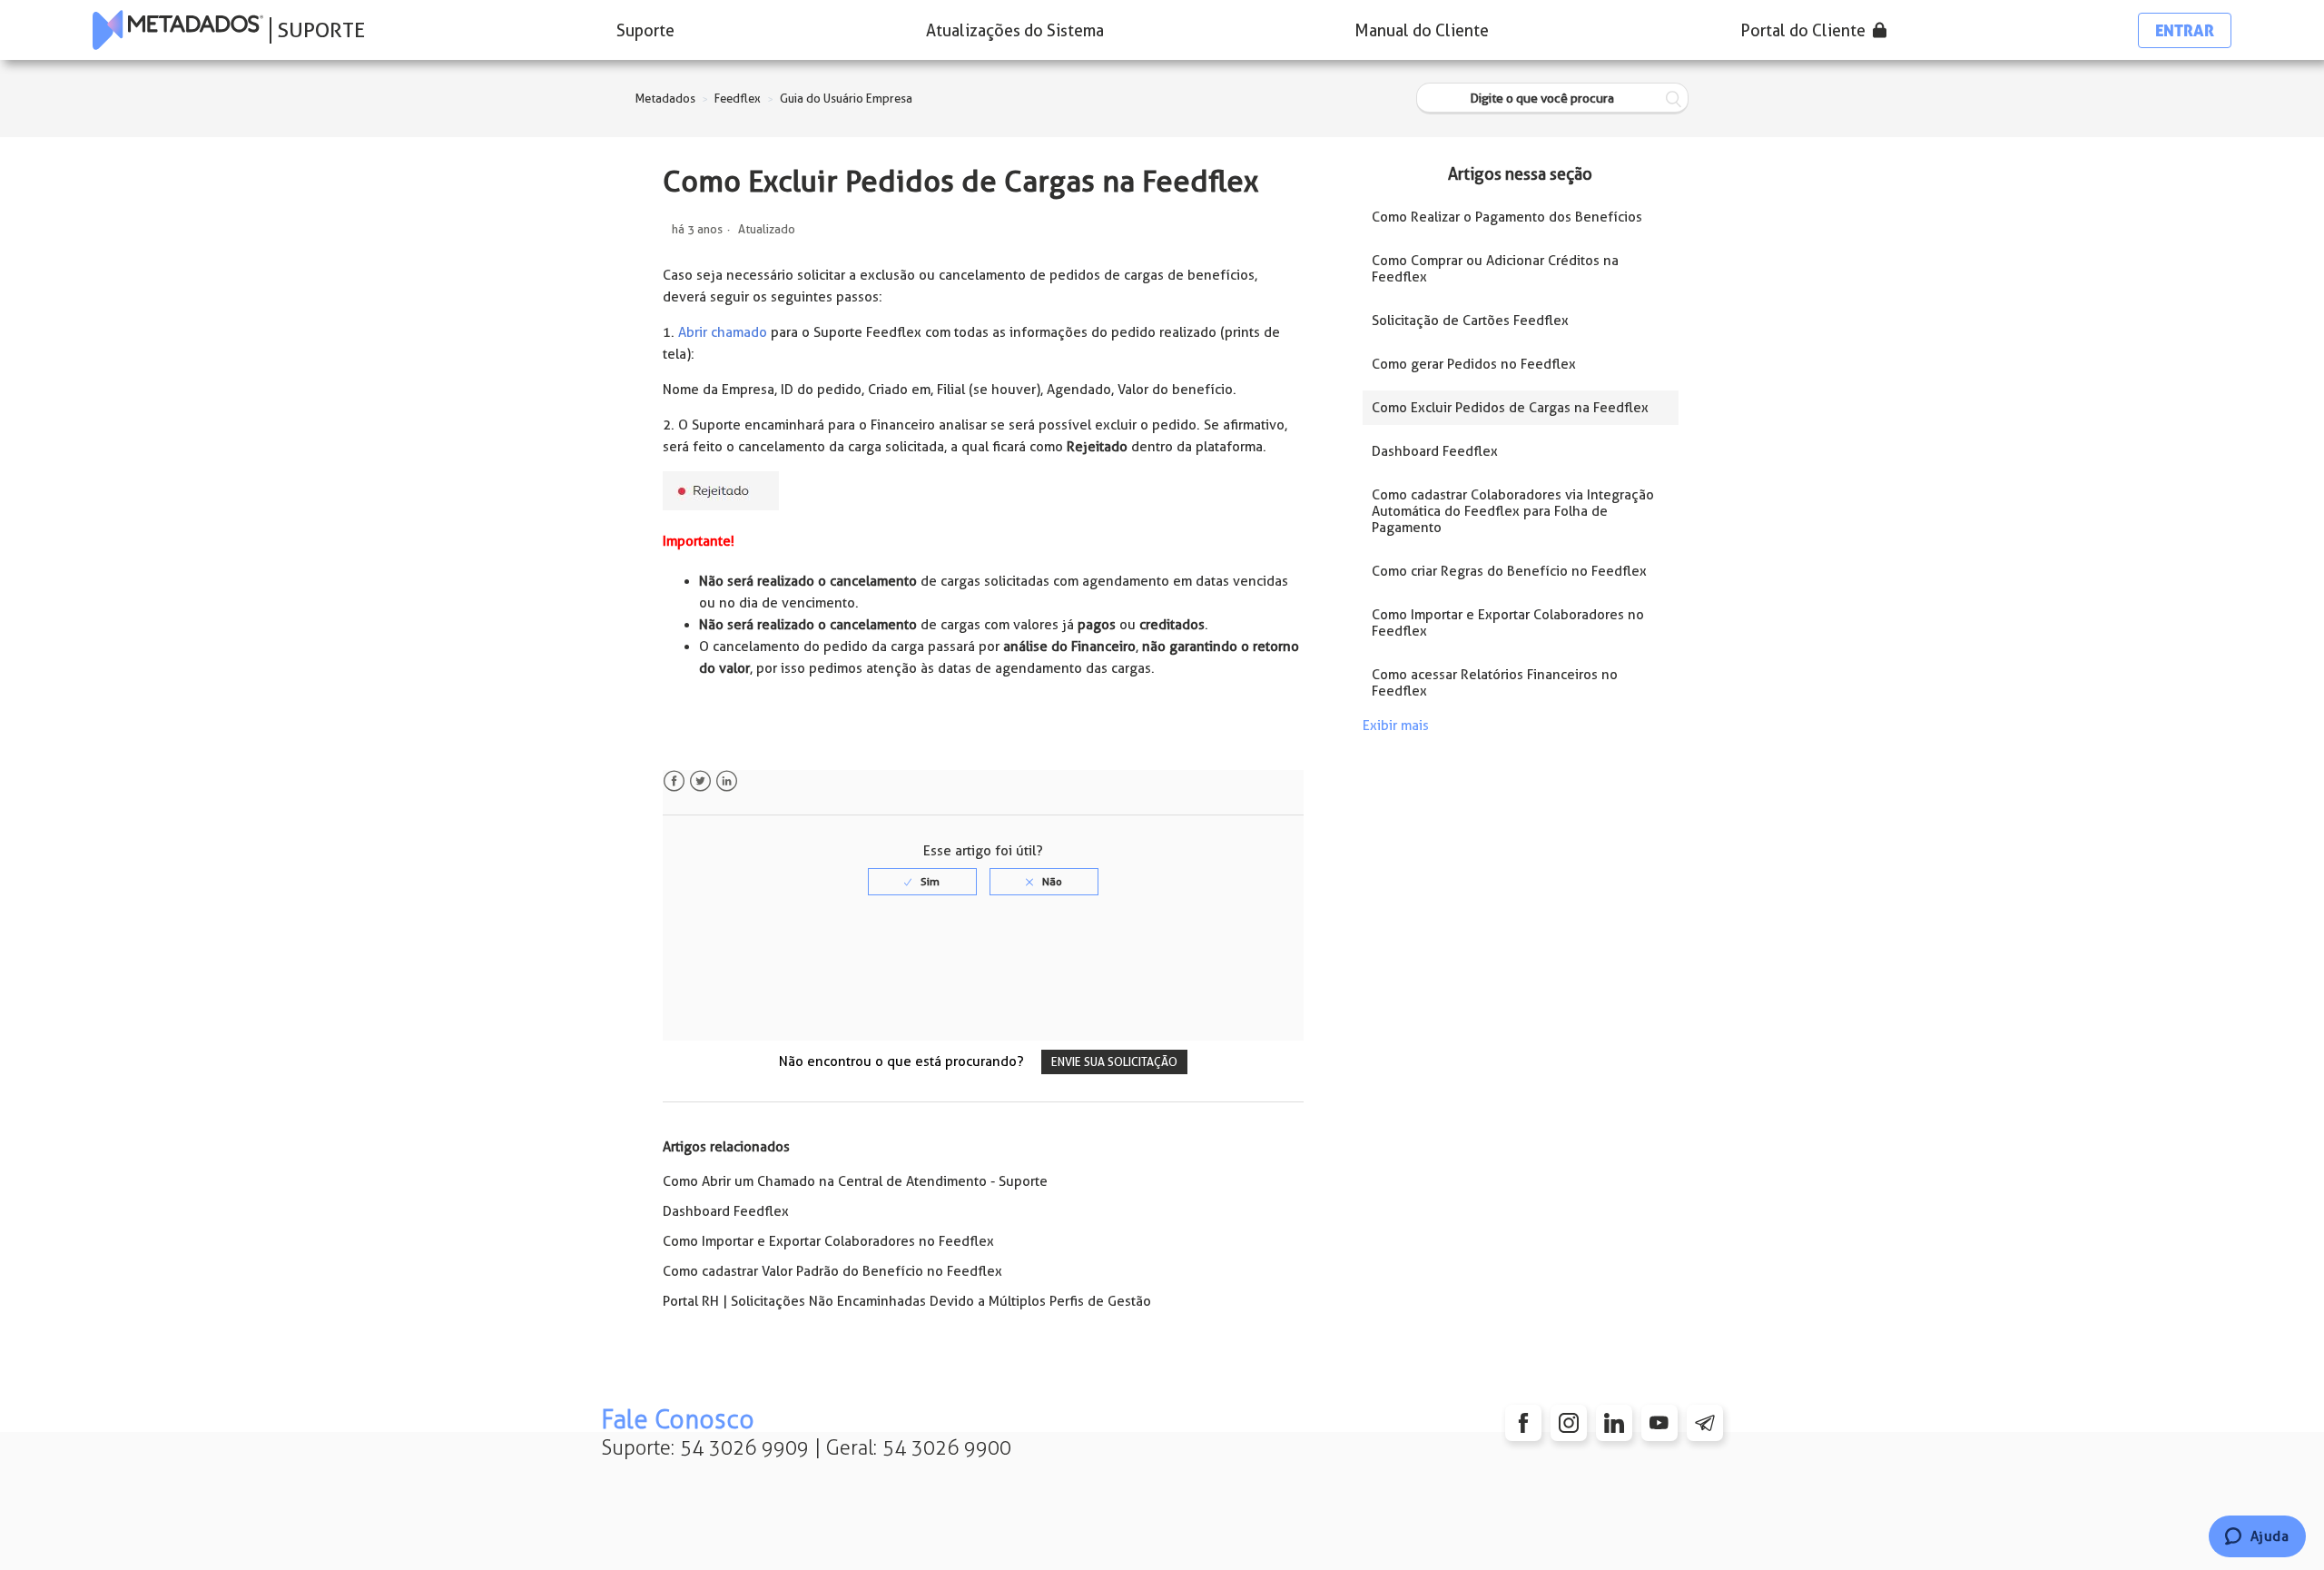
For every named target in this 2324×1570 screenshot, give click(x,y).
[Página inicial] (178, 30)
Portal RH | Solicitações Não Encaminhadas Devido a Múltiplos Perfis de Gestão (907, 1301)
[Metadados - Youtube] (1659, 1423)
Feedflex (738, 99)
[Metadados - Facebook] (1523, 1423)
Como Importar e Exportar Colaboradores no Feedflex (828, 1241)
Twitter (700, 781)
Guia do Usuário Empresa (846, 99)
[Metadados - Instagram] (1569, 1423)
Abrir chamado (723, 332)
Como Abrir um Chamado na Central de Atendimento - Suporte (855, 1181)
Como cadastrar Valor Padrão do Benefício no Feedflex (832, 1271)
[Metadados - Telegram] (1705, 1423)
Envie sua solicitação (1114, 1062)
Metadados (665, 99)
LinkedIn (727, 781)
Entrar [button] (2185, 30)
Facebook (674, 781)
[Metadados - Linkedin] (1614, 1423)
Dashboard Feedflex (726, 1211)
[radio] (922, 882)
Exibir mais (1396, 726)
